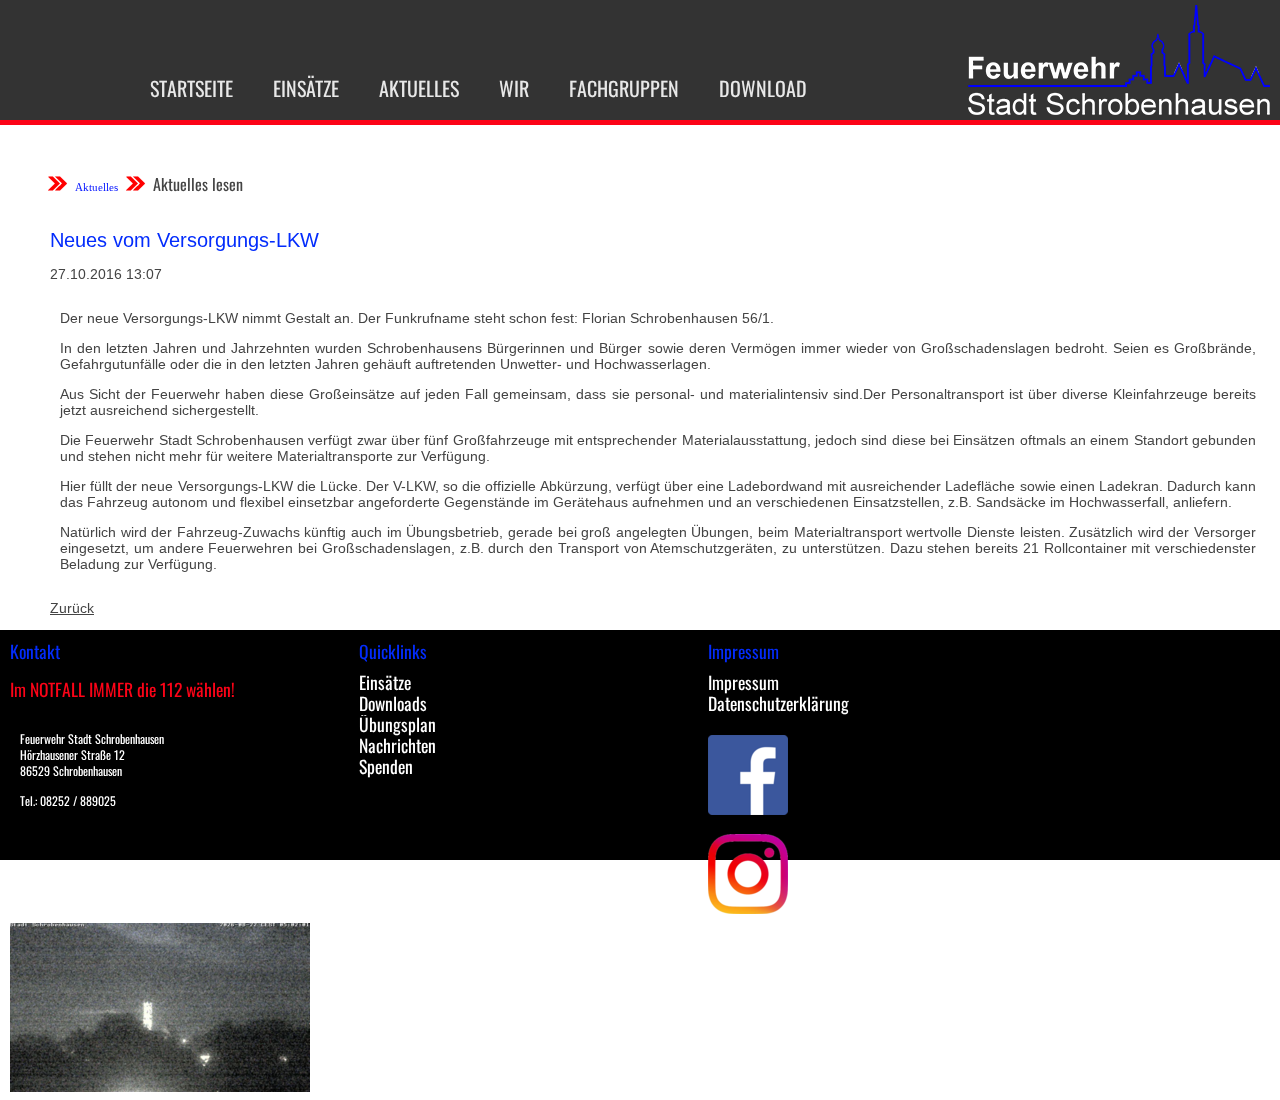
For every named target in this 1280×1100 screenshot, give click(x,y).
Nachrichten (397, 745)
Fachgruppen (624, 88)
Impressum (743, 682)
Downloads (393, 703)
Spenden (386, 766)
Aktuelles (419, 88)
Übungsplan (397, 724)
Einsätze (306, 88)
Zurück (72, 608)
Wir (514, 88)
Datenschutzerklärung (778, 703)
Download (763, 88)
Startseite (191, 88)
